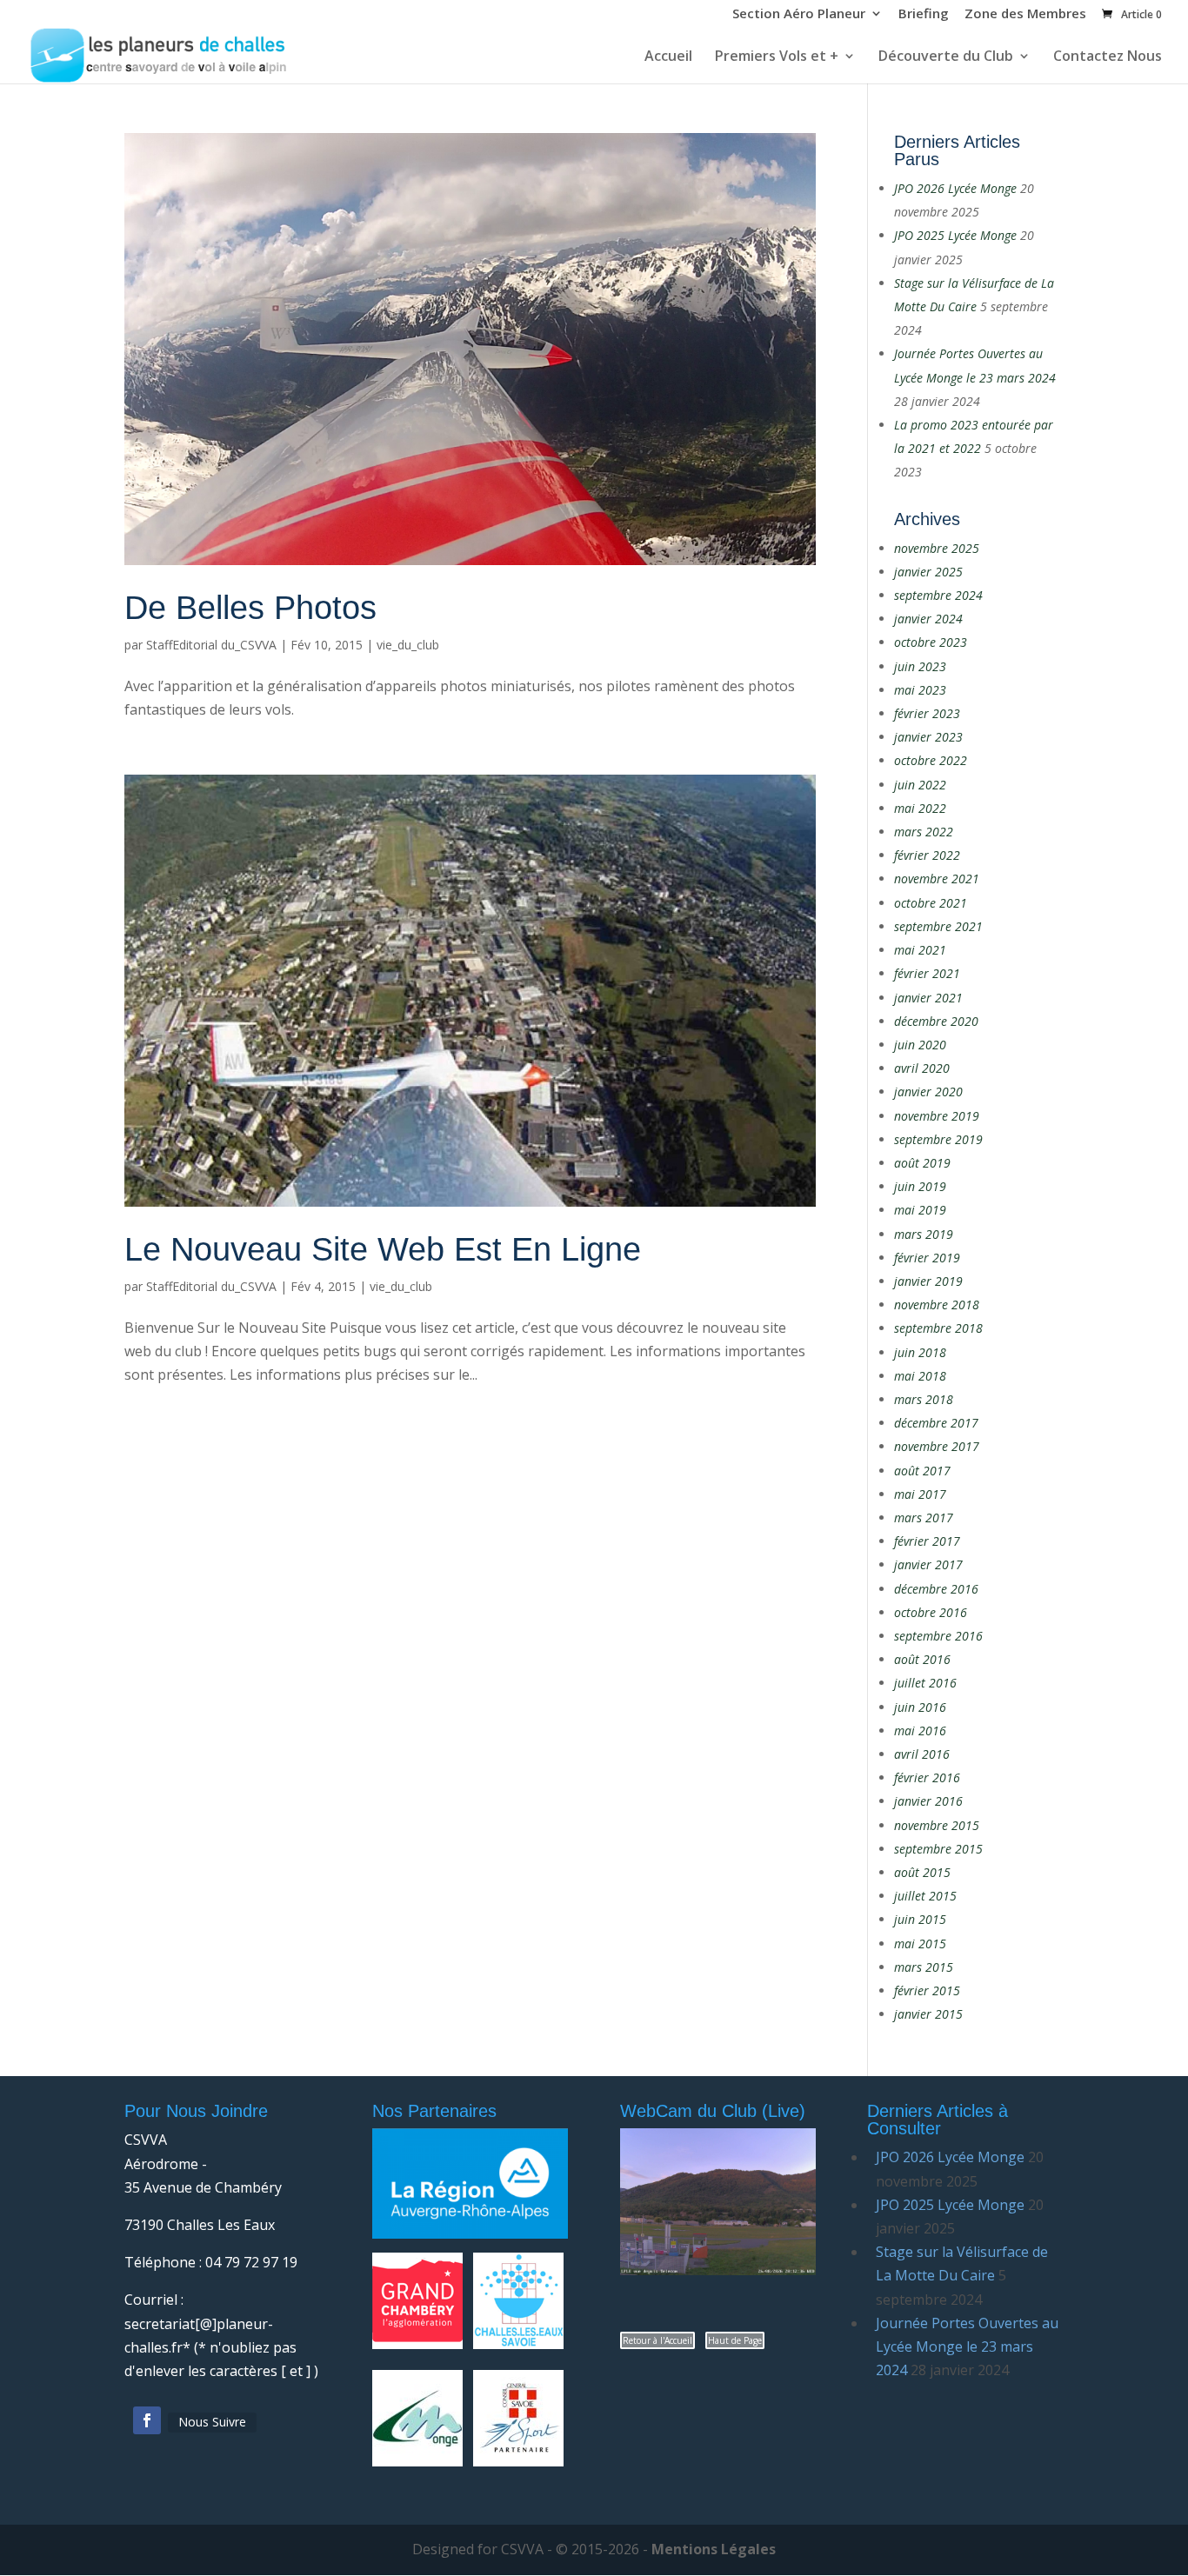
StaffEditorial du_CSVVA (211, 645)
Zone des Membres (1025, 15)
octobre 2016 (931, 1612)
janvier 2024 (928, 619)
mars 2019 (924, 1234)
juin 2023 (920, 666)
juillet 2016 (925, 1683)
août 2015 (922, 1872)
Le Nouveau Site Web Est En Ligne (383, 1249)
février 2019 (927, 1258)
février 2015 (927, 1990)
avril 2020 (922, 1068)
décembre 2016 (936, 1589)
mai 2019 (920, 1210)
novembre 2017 (937, 1446)
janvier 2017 (928, 1564)
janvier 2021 (928, 998)
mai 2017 (920, 1494)
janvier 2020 (928, 1092)
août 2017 (922, 1471)
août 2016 (922, 1659)
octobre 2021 (931, 903)
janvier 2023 (928, 737)
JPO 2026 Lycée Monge (955, 188)
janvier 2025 (928, 572)
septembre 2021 (938, 926)
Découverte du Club (946, 57)
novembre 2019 (937, 1116)
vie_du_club (408, 645)
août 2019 (922, 1163)
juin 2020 (920, 1045)
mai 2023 (920, 690)
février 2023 (927, 713)
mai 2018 (920, 1376)
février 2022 (927, 855)
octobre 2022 (931, 760)
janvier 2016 (928, 1801)
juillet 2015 (925, 1896)
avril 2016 (922, 1754)
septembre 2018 (938, 1328)
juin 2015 (920, 1919)
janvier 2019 (928, 1281)
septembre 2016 (938, 1636)
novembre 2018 (937, 1305)
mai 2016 (920, 1731)
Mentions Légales (714, 2549)
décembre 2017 (936, 1423)
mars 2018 (924, 1399)
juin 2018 (920, 1352)
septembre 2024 (938, 595)
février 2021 (927, 973)
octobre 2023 (931, 642)
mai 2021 (920, 950)
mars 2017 (924, 1518)
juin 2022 (920, 785)
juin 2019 (920, 1186)
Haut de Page (735, 2340)
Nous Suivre (212, 2422)
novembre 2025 (937, 548)
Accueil (668, 57)
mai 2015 (920, 1944)
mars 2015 (924, 1967)
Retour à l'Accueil (657, 2340)
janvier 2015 (928, 2014)
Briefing (924, 15)
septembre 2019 (938, 1139)
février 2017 (927, 1541)
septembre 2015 (938, 1849)
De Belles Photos (250, 608)
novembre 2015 (937, 1825)
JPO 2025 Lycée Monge (955, 235)
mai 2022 (920, 808)
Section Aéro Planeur (799, 15)
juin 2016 (920, 1707)
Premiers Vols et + (777, 57)
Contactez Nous (1108, 57)
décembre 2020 (936, 1021)
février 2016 (927, 1777)
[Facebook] (147, 2420)
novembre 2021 (937, 879)
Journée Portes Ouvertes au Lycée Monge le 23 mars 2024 (967, 2346)
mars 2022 (924, 832)
